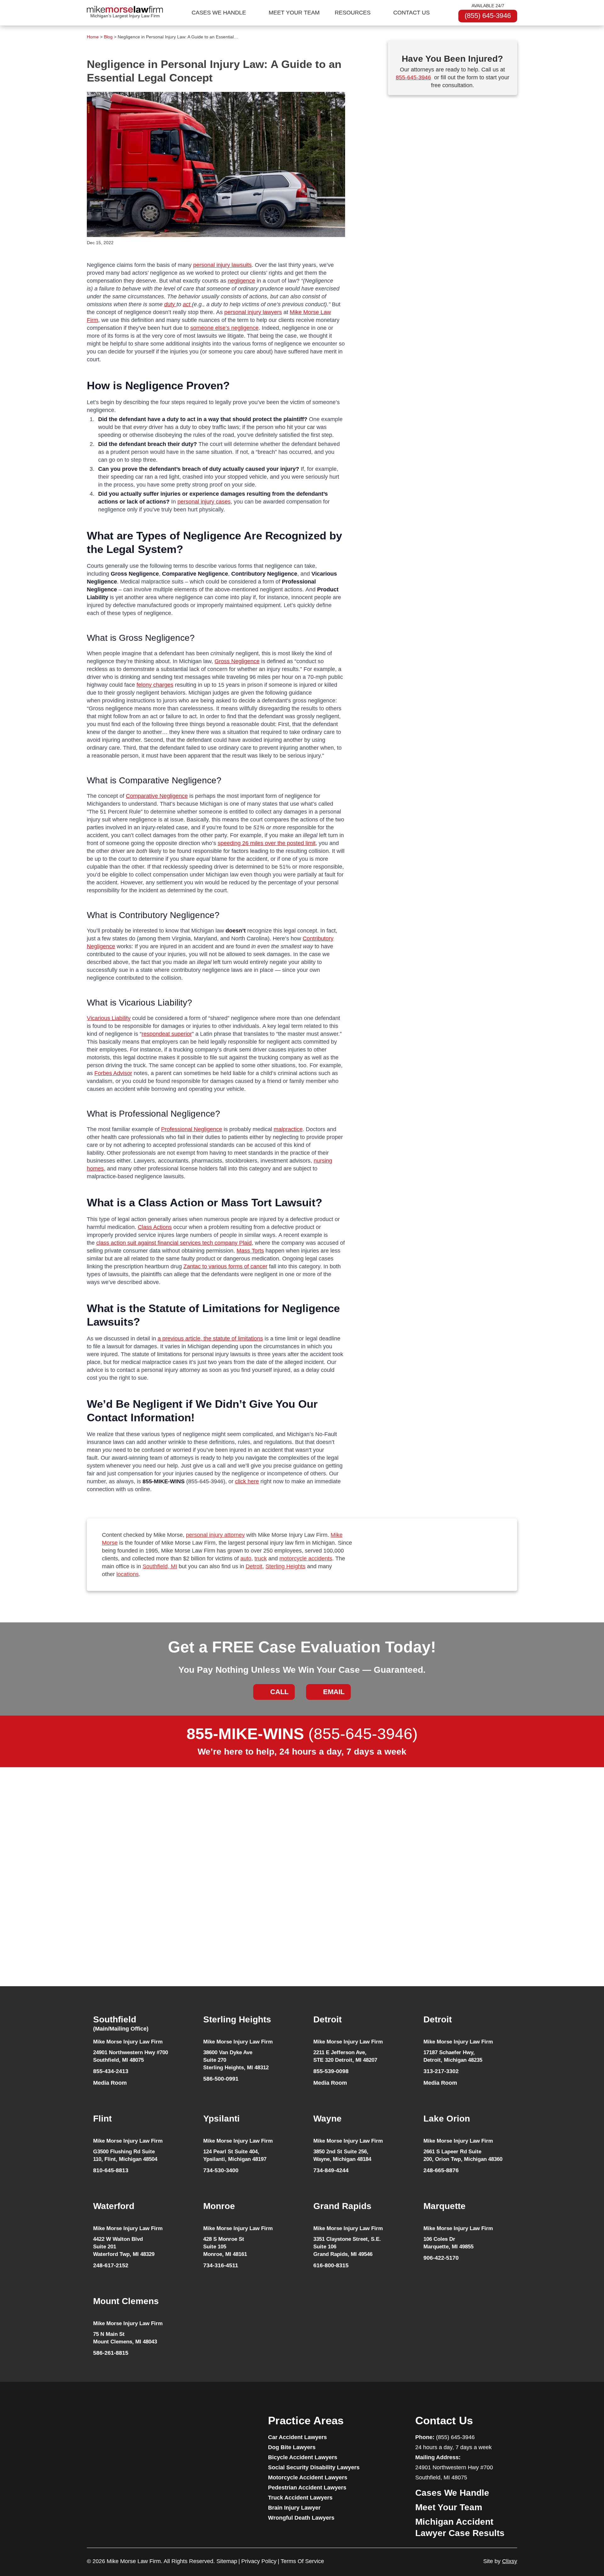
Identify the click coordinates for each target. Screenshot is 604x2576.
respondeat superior (167, 1034)
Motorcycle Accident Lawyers (308, 2477)
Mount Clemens (126, 2301)
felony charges (155, 685)
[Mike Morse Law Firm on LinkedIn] (126, 2427)
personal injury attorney (215, 1535)
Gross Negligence (237, 661)
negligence (241, 281)
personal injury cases (204, 502)
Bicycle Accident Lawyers (303, 2457)
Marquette (445, 2206)
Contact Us (411, 13)
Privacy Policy (259, 2561)
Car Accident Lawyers (297, 2437)
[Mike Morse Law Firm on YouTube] (102, 2427)
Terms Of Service (302, 2561)
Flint (102, 2119)
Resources (353, 13)
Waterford (114, 2206)
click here (247, 1481)
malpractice (288, 1129)
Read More (113, 1959)
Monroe (219, 2206)
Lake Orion (447, 2119)
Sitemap (227, 2561)
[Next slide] (525, 1916)
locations (128, 1574)
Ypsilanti (221, 2119)
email (334, 1692)
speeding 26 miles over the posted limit (267, 843)
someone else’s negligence (224, 328)
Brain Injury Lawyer (294, 2508)
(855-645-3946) (302, 1734)
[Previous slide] (79, 1916)
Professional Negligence (192, 1129)
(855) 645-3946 (488, 16)
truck (261, 1559)
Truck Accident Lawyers (300, 2498)
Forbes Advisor (113, 1073)
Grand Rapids (342, 2206)
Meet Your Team (294, 13)
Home (93, 37)
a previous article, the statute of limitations (210, 1339)
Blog (108, 37)
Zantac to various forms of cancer (225, 1266)
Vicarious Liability (109, 1018)
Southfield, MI (160, 1566)
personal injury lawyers (253, 312)
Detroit (254, 1566)
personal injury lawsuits (222, 265)
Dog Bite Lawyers (292, 2447)
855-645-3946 (413, 77)
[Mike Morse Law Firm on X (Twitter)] (150, 2427)
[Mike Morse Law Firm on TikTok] (114, 2427)
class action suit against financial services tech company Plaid (174, 1243)
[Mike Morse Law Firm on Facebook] (90, 2427)
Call (279, 1692)
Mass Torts (250, 1251)
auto (246, 1559)
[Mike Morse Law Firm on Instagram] (138, 2427)
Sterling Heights (285, 1566)
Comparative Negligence (157, 796)
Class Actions (155, 1227)
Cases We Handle (219, 13)
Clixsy (510, 2561)
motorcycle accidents (306, 1559)
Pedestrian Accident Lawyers (307, 2488)
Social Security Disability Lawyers (314, 2467)
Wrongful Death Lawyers (301, 2518)
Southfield (121, 2023)
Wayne (327, 2119)
